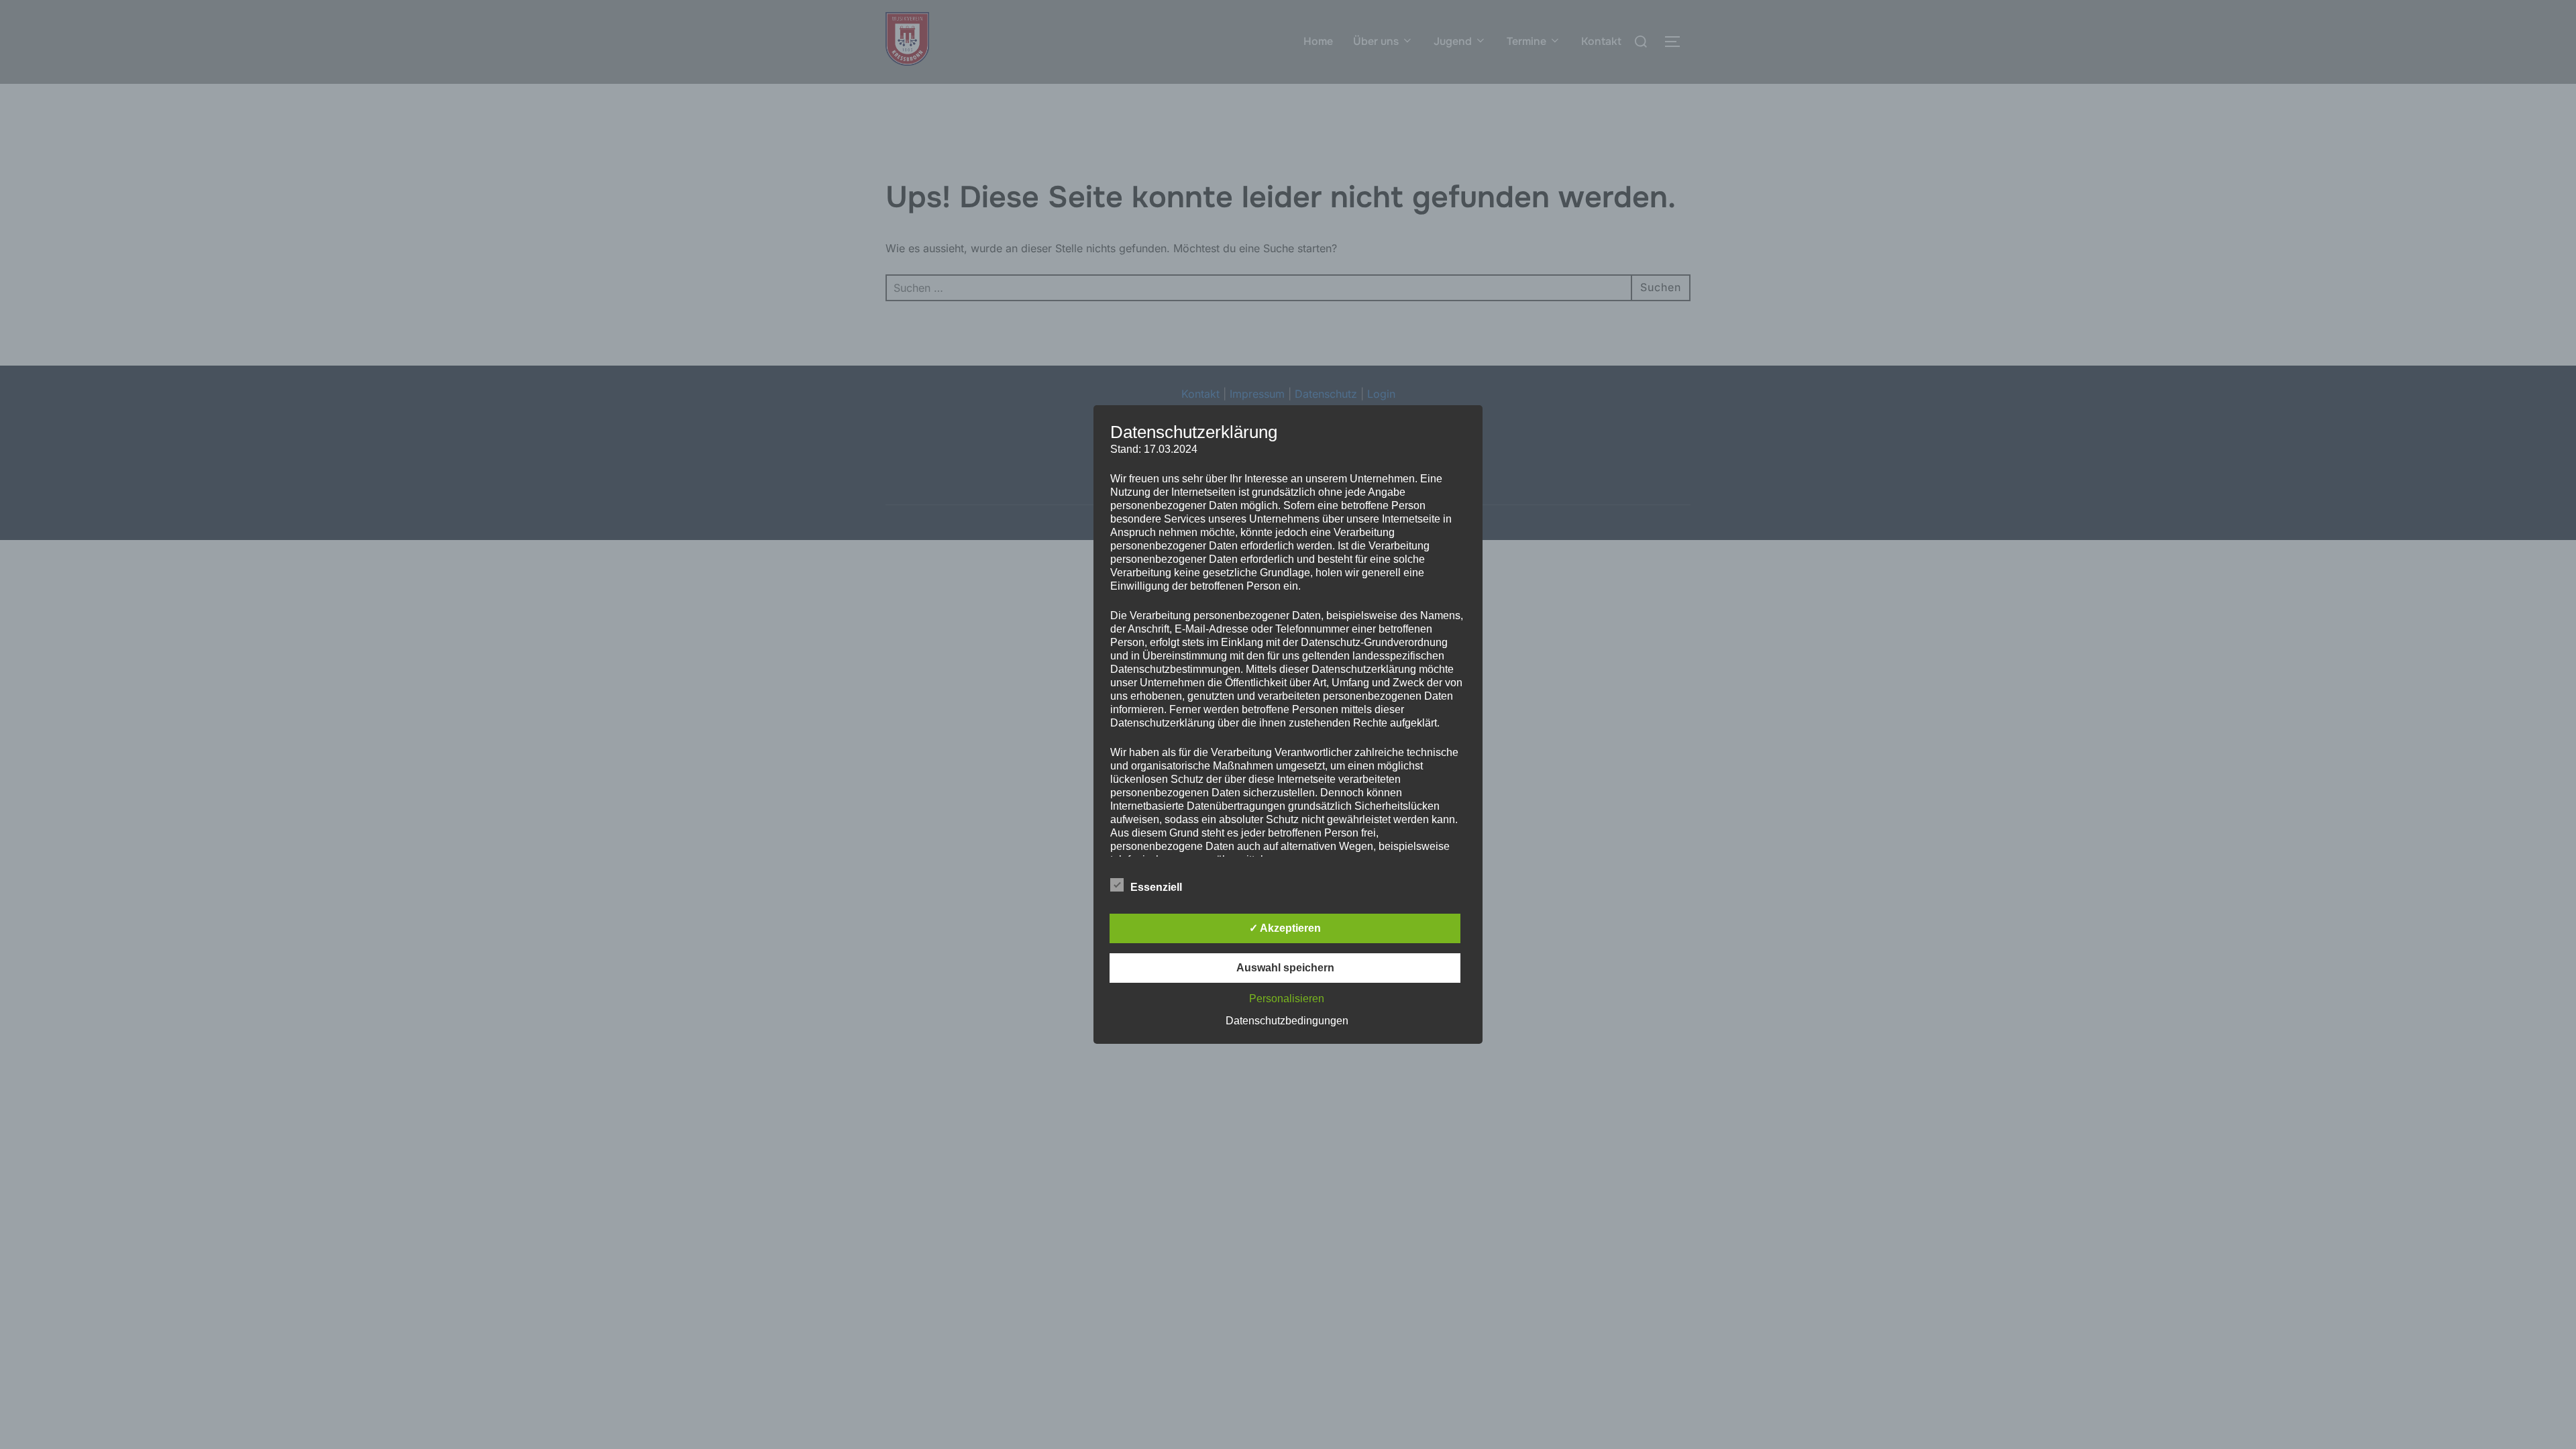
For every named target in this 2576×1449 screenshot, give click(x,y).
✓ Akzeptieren (1285, 928)
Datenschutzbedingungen (1287, 1021)
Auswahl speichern (1285, 968)
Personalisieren (1287, 999)
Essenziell (1156, 887)
